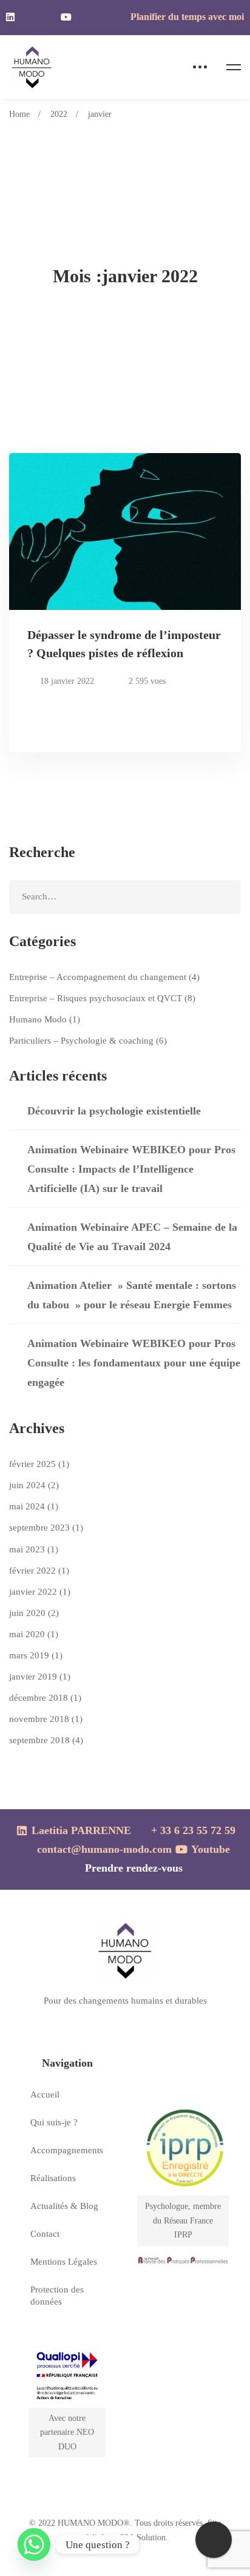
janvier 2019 (40, 1677)
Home (19, 114)
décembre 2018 (45, 1698)
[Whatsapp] (34, 2545)
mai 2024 (34, 1506)
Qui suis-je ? (54, 2122)
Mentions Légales (64, 2262)
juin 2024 (34, 1485)
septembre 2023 (46, 1528)
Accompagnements (67, 2150)
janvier (100, 114)
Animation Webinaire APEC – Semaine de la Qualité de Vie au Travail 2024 (132, 1237)
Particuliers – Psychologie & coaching (88, 1041)
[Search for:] (125, 896)
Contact (45, 2234)
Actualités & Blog (64, 2206)
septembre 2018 (46, 1740)
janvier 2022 (40, 1592)
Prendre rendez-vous (134, 1868)
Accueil (45, 2094)
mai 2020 (34, 1634)
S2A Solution (143, 2538)
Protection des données (57, 2296)
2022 (59, 114)
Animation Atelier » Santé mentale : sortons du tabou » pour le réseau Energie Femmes (132, 1295)
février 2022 (39, 1571)
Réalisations (53, 2178)
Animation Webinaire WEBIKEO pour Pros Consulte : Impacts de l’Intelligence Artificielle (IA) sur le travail (131, 1169)
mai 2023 (34, 1549)
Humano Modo (45, 1019)
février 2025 (39, 1464)
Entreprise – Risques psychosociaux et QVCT (102, 998)
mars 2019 (36, 1655)
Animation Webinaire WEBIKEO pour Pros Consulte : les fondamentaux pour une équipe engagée (134, 1363)
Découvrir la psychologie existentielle (114, 1111)
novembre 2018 (46, 1719)
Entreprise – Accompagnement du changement (104, 977)
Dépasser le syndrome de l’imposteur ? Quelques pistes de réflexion (124, 644)
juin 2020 (34, 1613)
